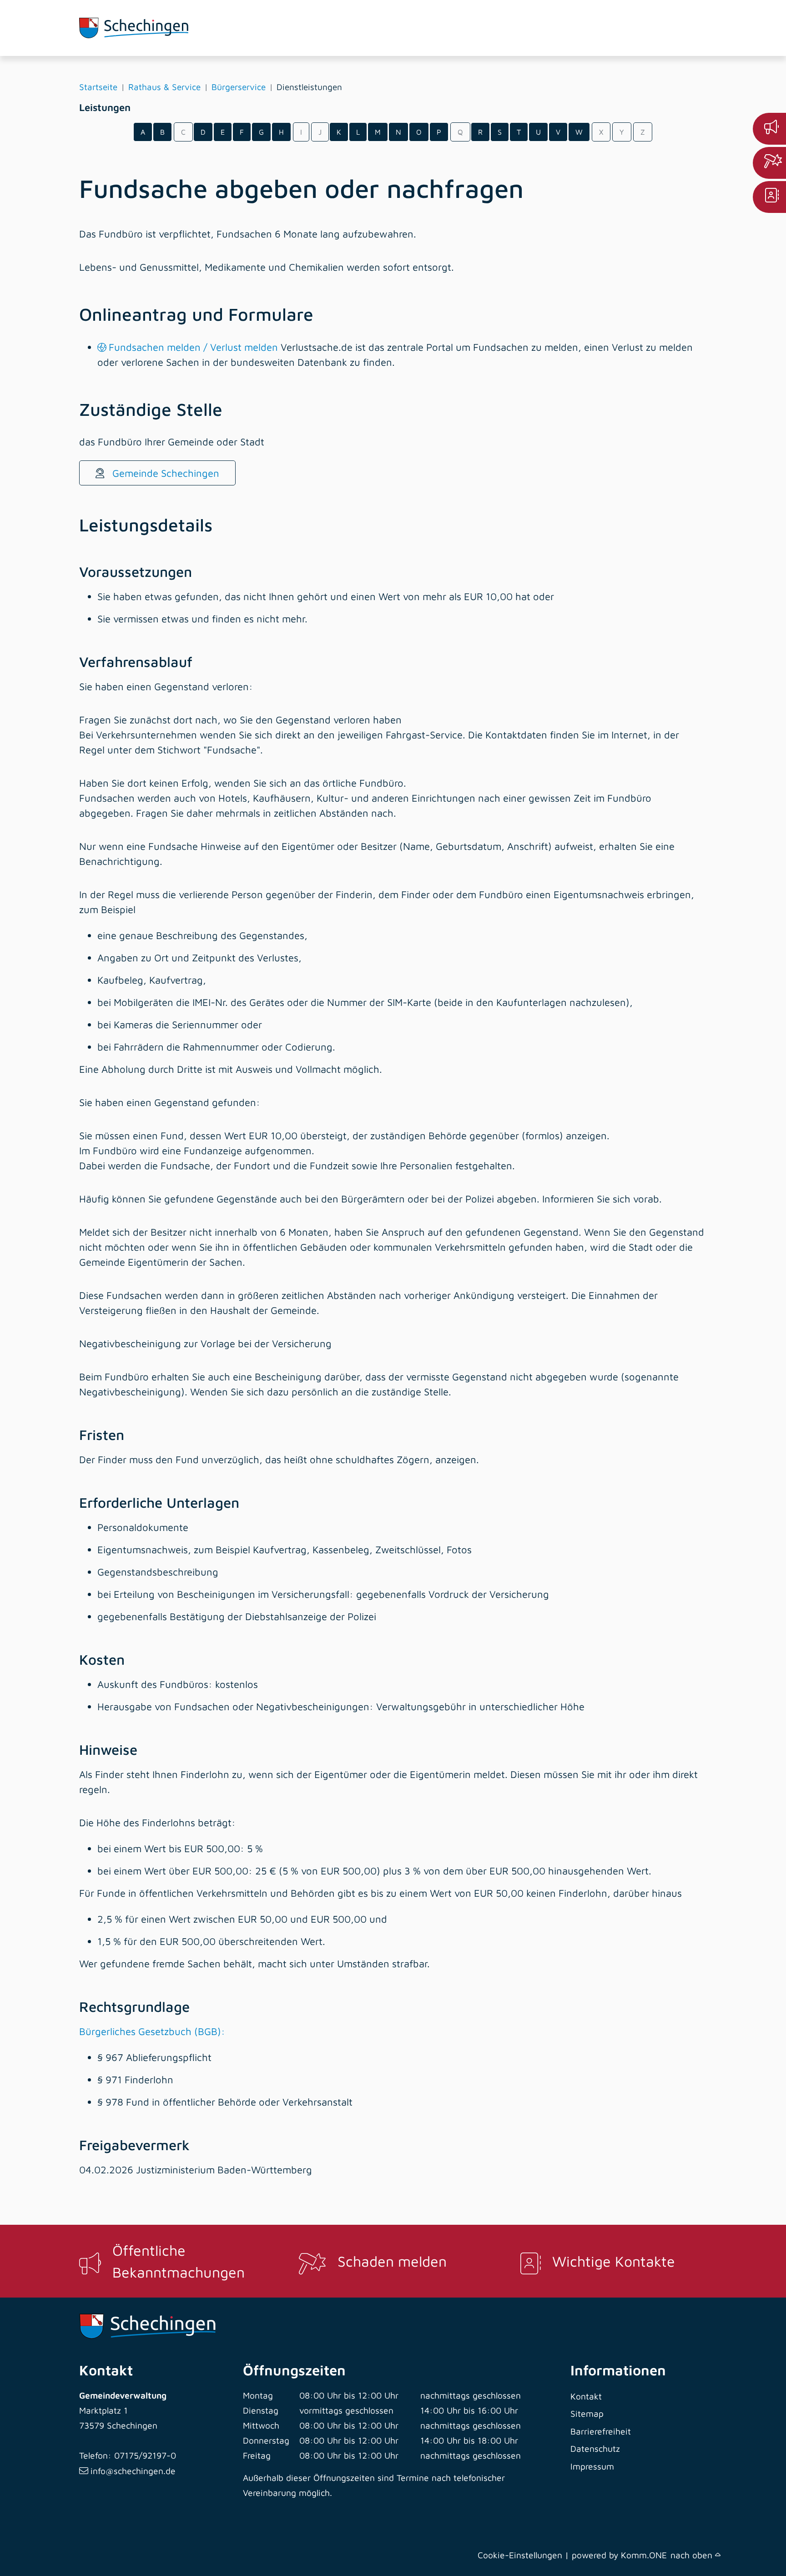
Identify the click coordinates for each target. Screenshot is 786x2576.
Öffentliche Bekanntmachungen (179, 2261)
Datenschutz (595, 2448)
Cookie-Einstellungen (520, 2555)
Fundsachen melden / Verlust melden (193, 347)
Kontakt (586, 2396)
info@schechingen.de (133, 2471)
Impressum (592, 2466)
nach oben (693, 2555)
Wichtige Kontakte (614, 2261)
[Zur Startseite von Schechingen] (147, 28)
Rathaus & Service (164, 87)
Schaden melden (392, 2261)
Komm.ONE (644, 2555)
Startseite (98, 87)
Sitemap (587, 2413)
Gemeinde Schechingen (164, 473)
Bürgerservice (239, 87)
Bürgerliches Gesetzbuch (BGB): (152, 2031)
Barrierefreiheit (601, 2431)
